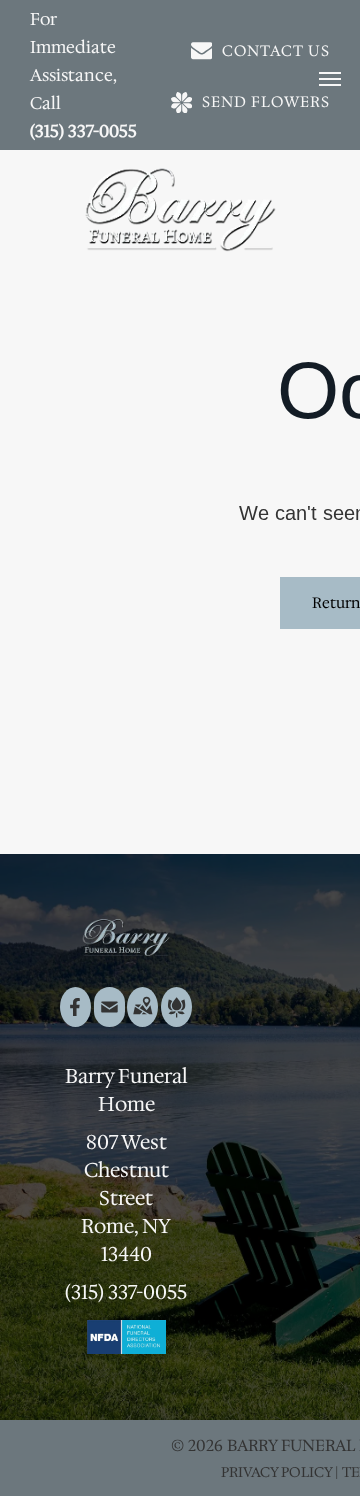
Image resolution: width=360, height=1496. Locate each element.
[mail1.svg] (109, 1020)
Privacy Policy (276, 1472)
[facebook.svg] (75, 1020)
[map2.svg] (142, 1020)
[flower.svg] (176, 1020)
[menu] (330, 79)
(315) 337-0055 (83, 131)
